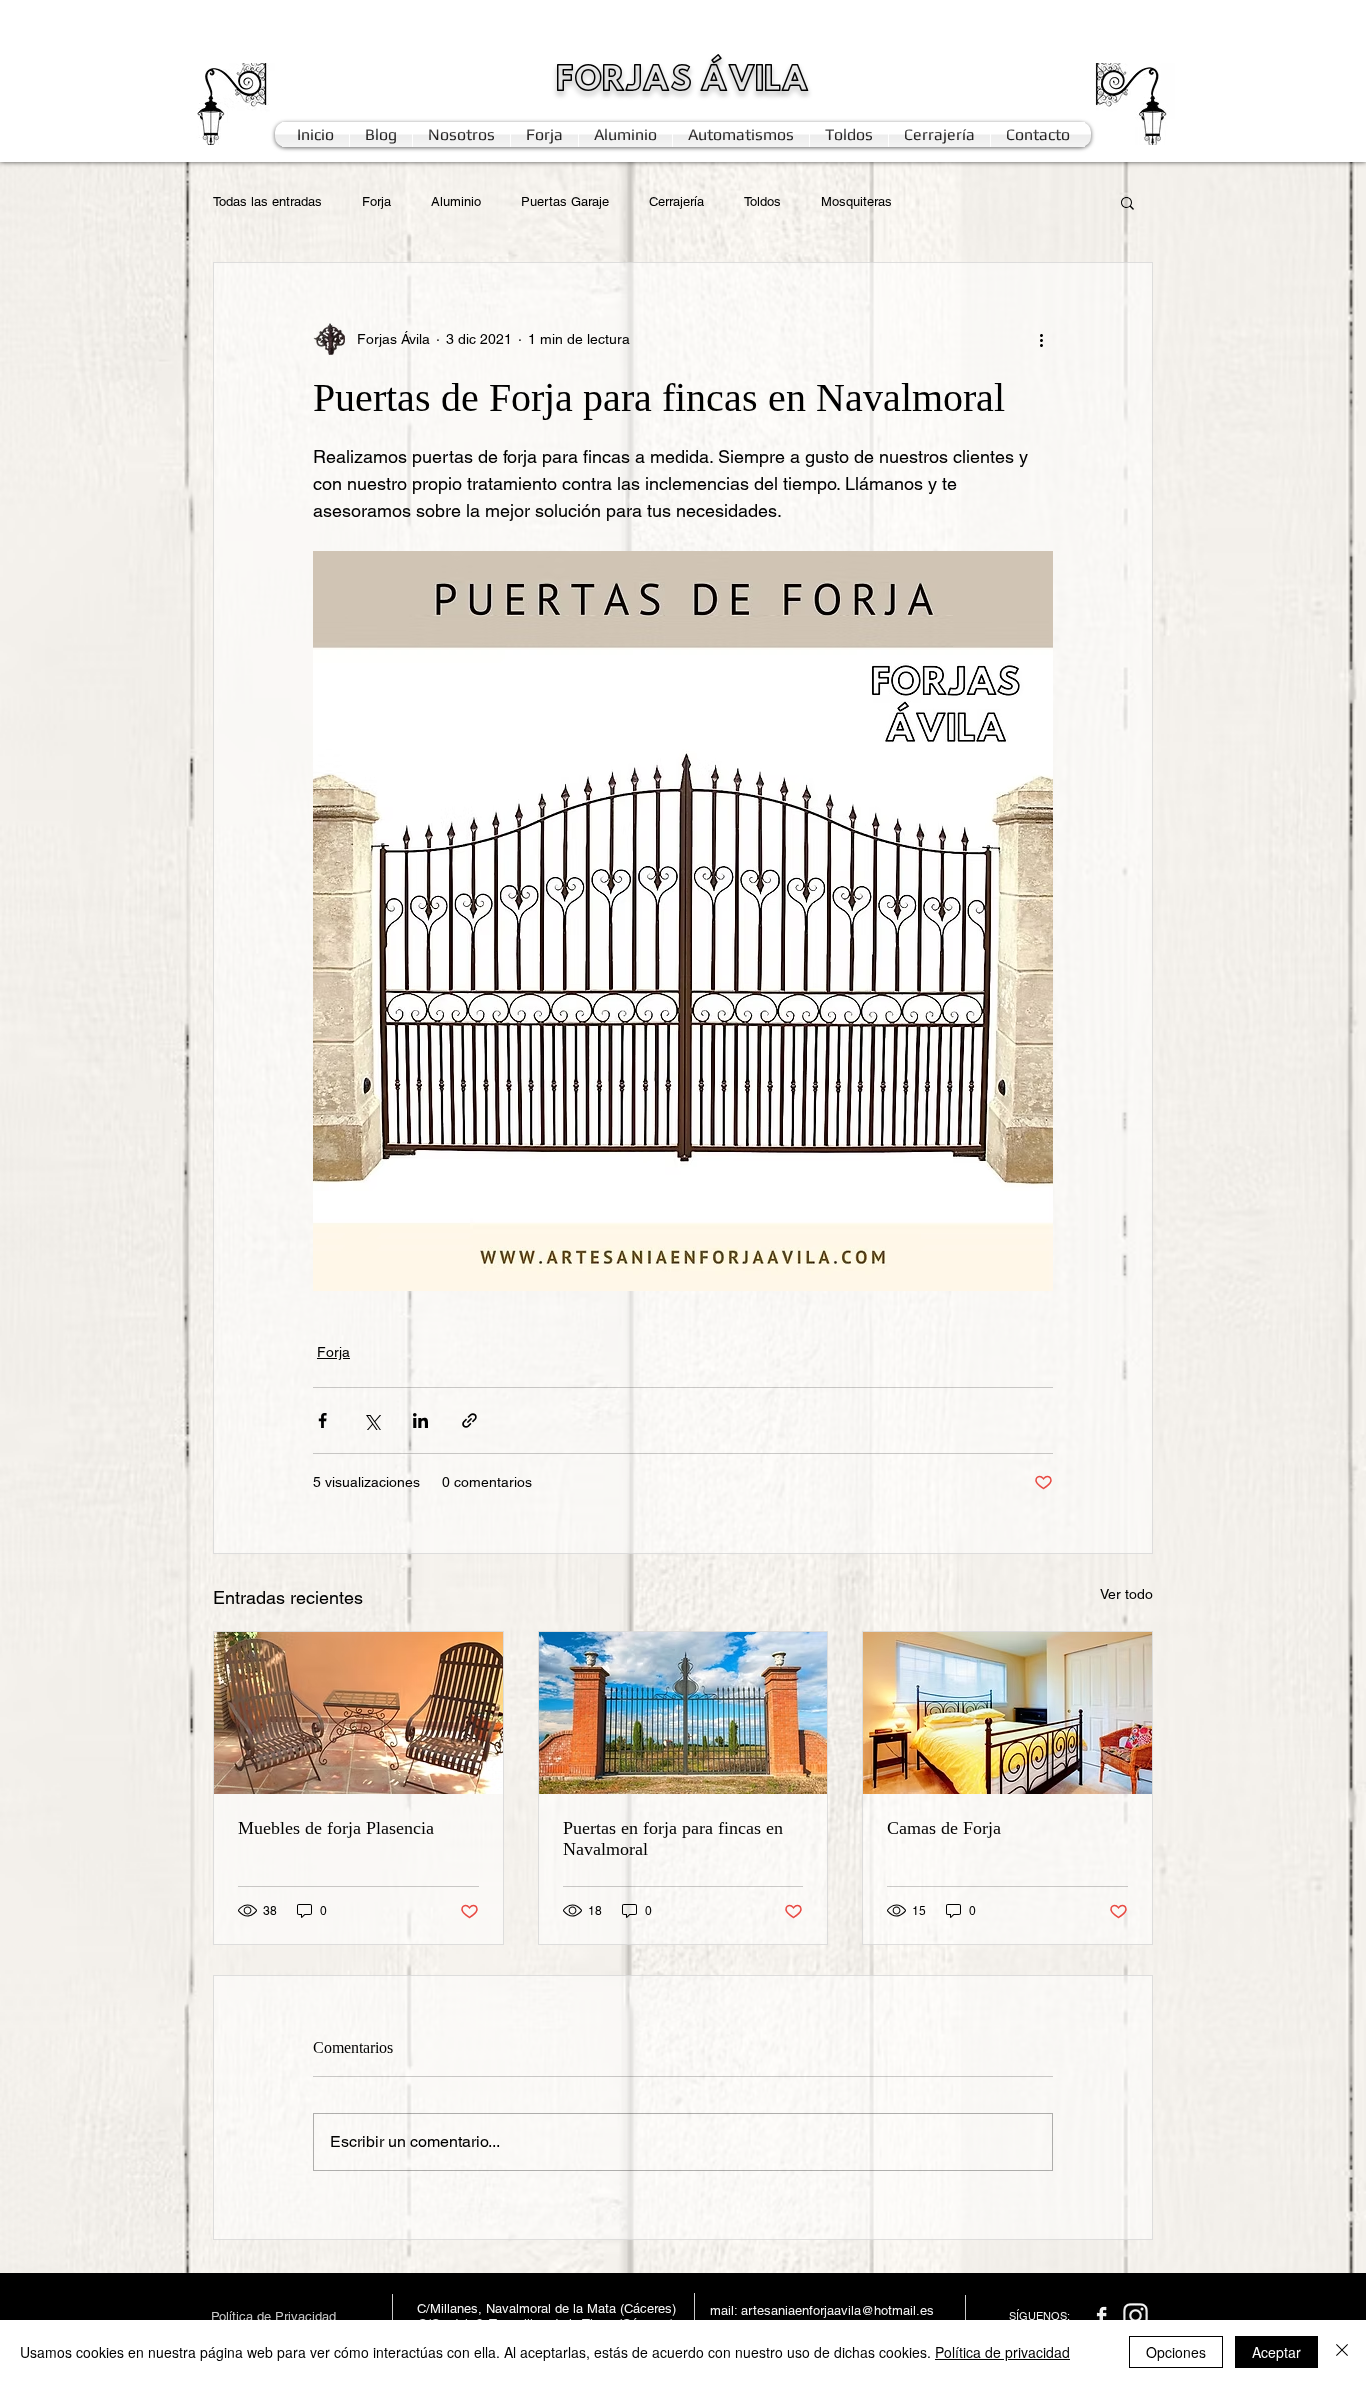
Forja (376, 201)
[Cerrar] (1342, 2352)
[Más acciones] (1041, 339)
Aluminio (456, 201)
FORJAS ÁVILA (682, 81)
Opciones (1176, 2352)
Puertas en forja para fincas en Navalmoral (673, 1838)
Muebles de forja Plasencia (336, 1828)
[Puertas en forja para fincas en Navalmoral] (683, 1713)
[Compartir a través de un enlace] (469, 1420)
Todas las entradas (267, 201)
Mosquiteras (856, 201)
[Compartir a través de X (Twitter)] (371, 1420)
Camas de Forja (944, 1828)
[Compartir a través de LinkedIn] (420, 1420)
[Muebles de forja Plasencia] (358, 1713)
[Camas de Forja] (1007, 1713)
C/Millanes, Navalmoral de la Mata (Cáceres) (546, 2308)
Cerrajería (676, 201)
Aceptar (1276, 2352)
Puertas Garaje (565, 201)
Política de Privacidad (273, 2316)
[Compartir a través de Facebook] (322, 1420)
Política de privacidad (1002, 2352)
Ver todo (1126, 1594)
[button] (1127, 202)
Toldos (762, 201)
